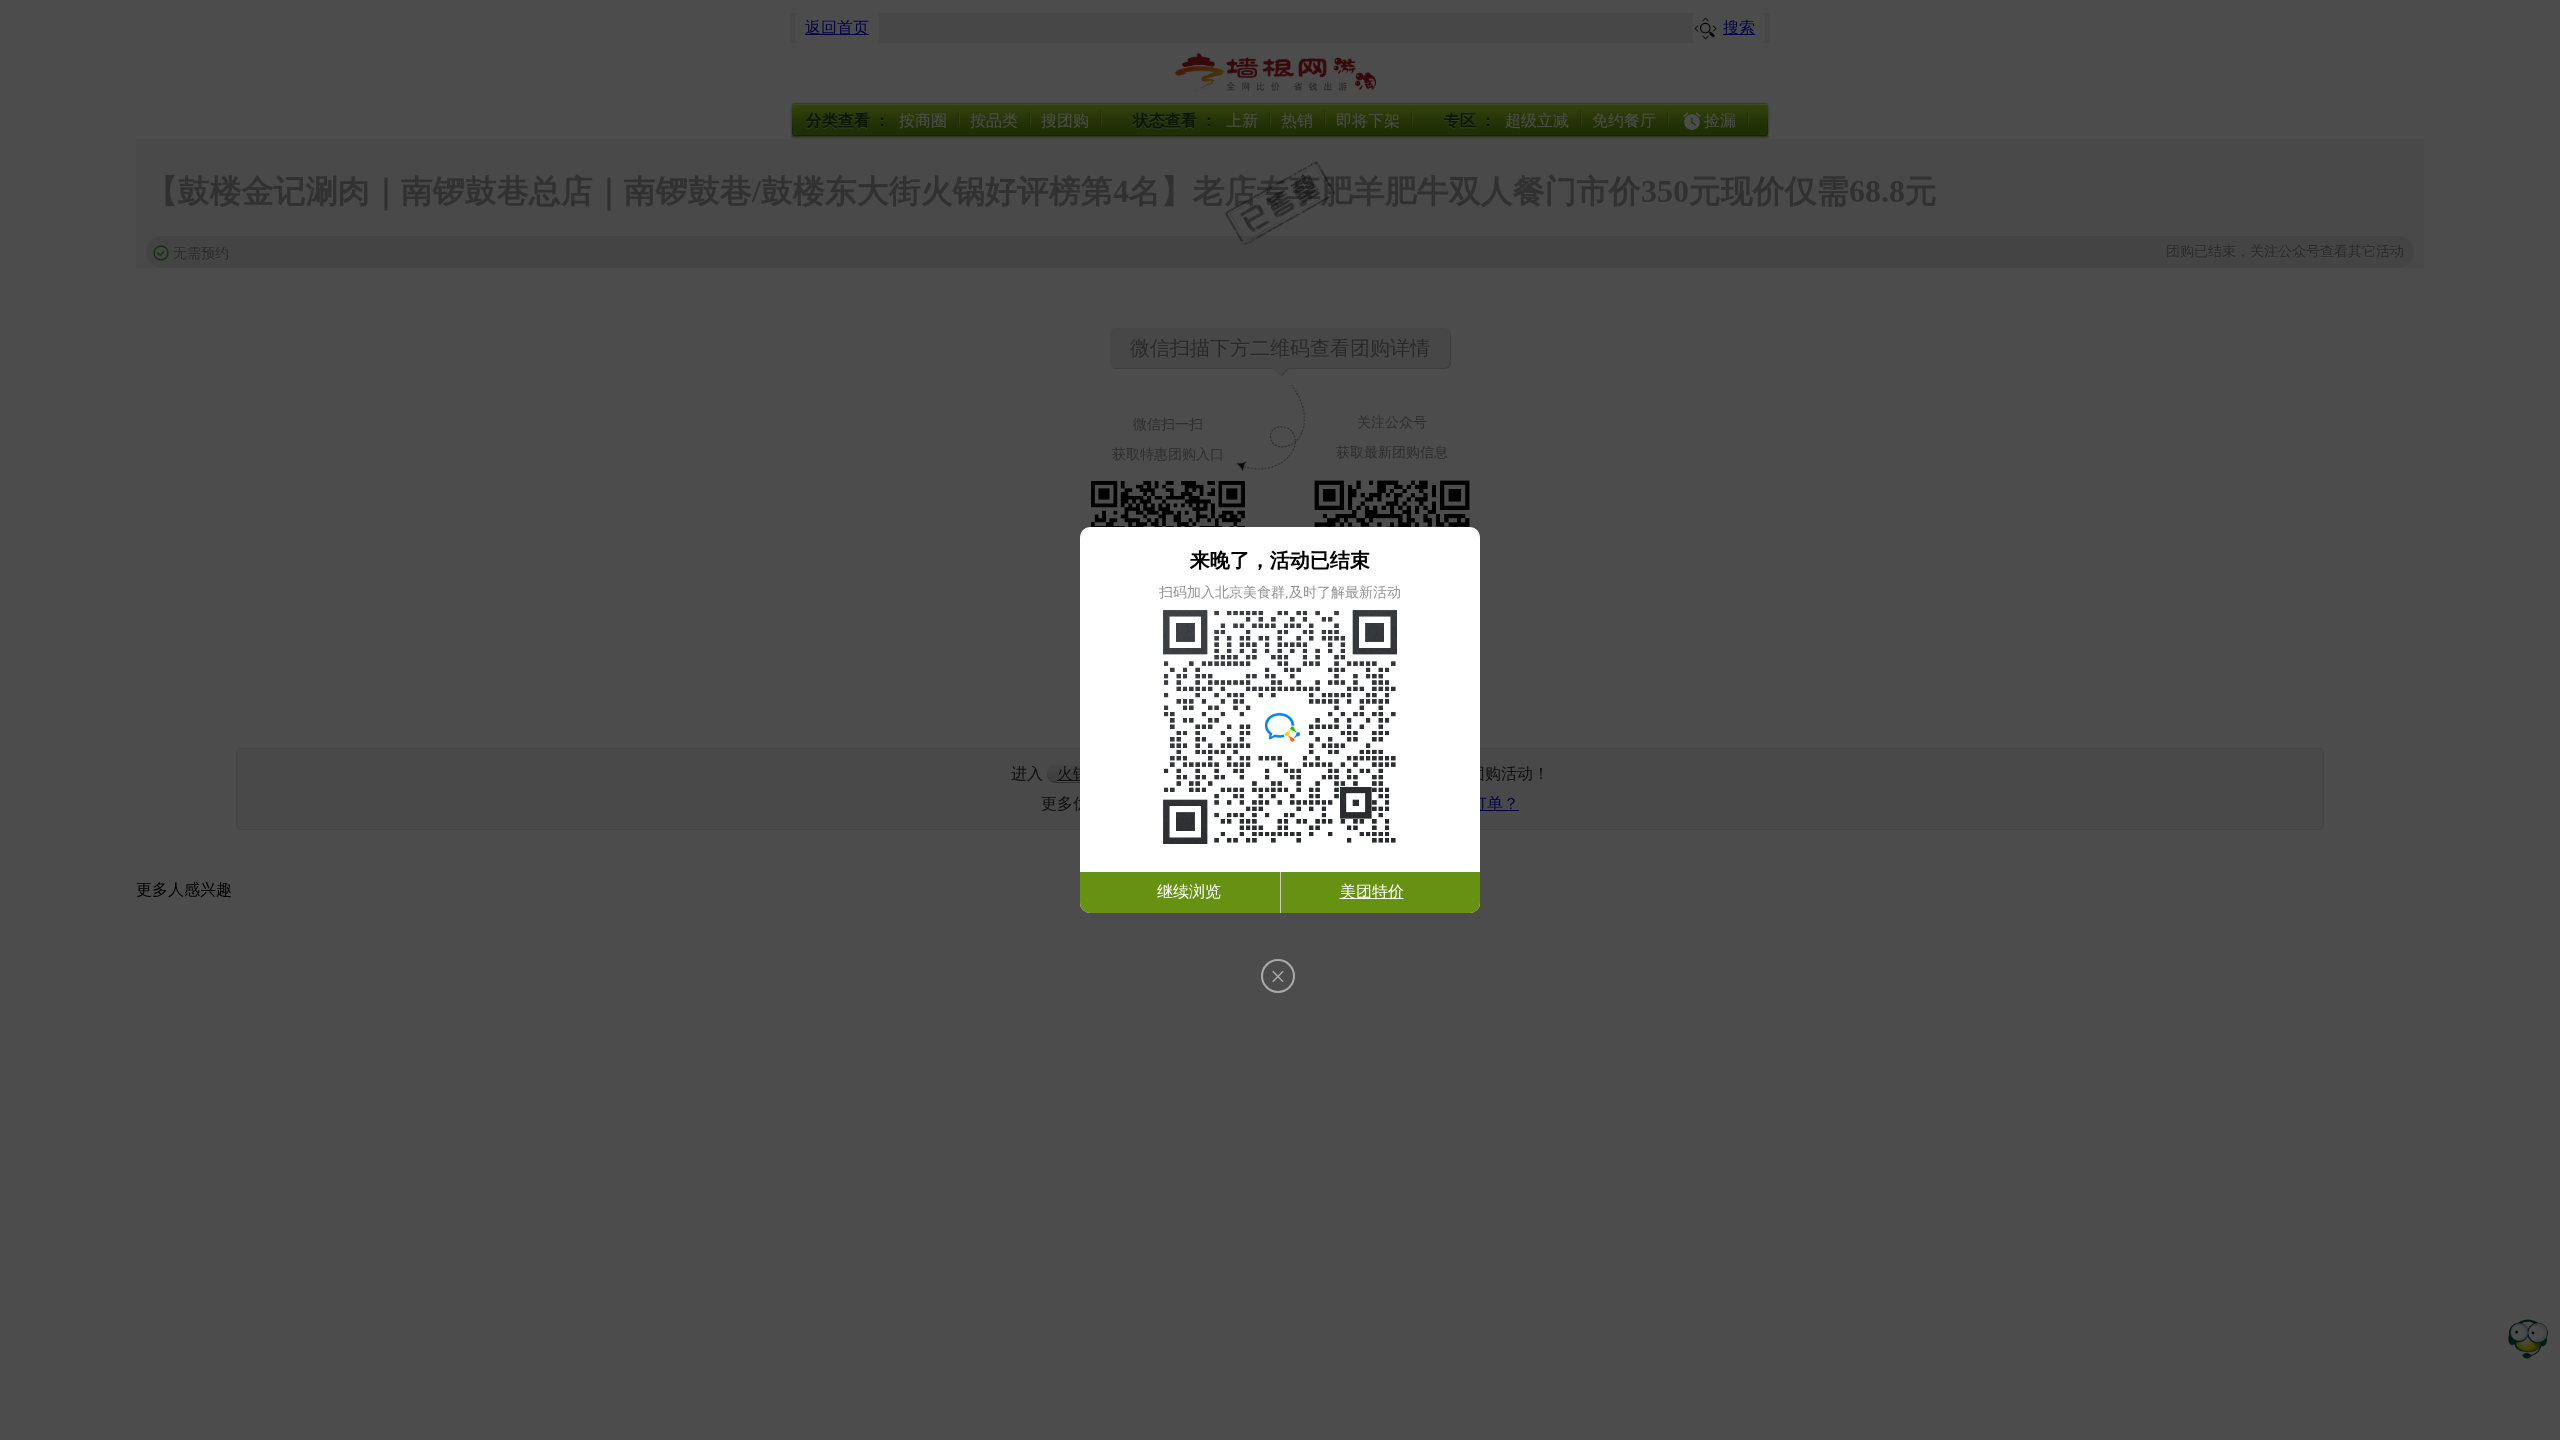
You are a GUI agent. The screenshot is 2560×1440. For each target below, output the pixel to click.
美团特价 (1372, 891)
